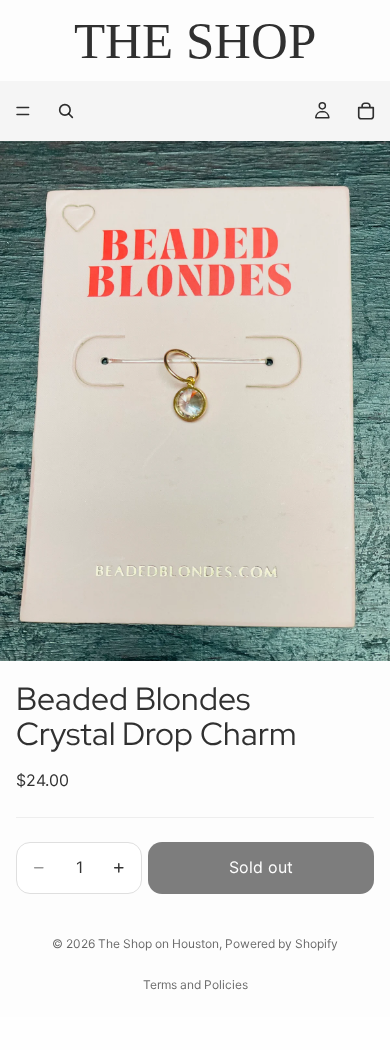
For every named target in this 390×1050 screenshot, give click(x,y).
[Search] (66, 111)
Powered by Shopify (281, 943)
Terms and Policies (195, 984)
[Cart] (366, 111)
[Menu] (23, 112)
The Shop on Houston (158, 943)
